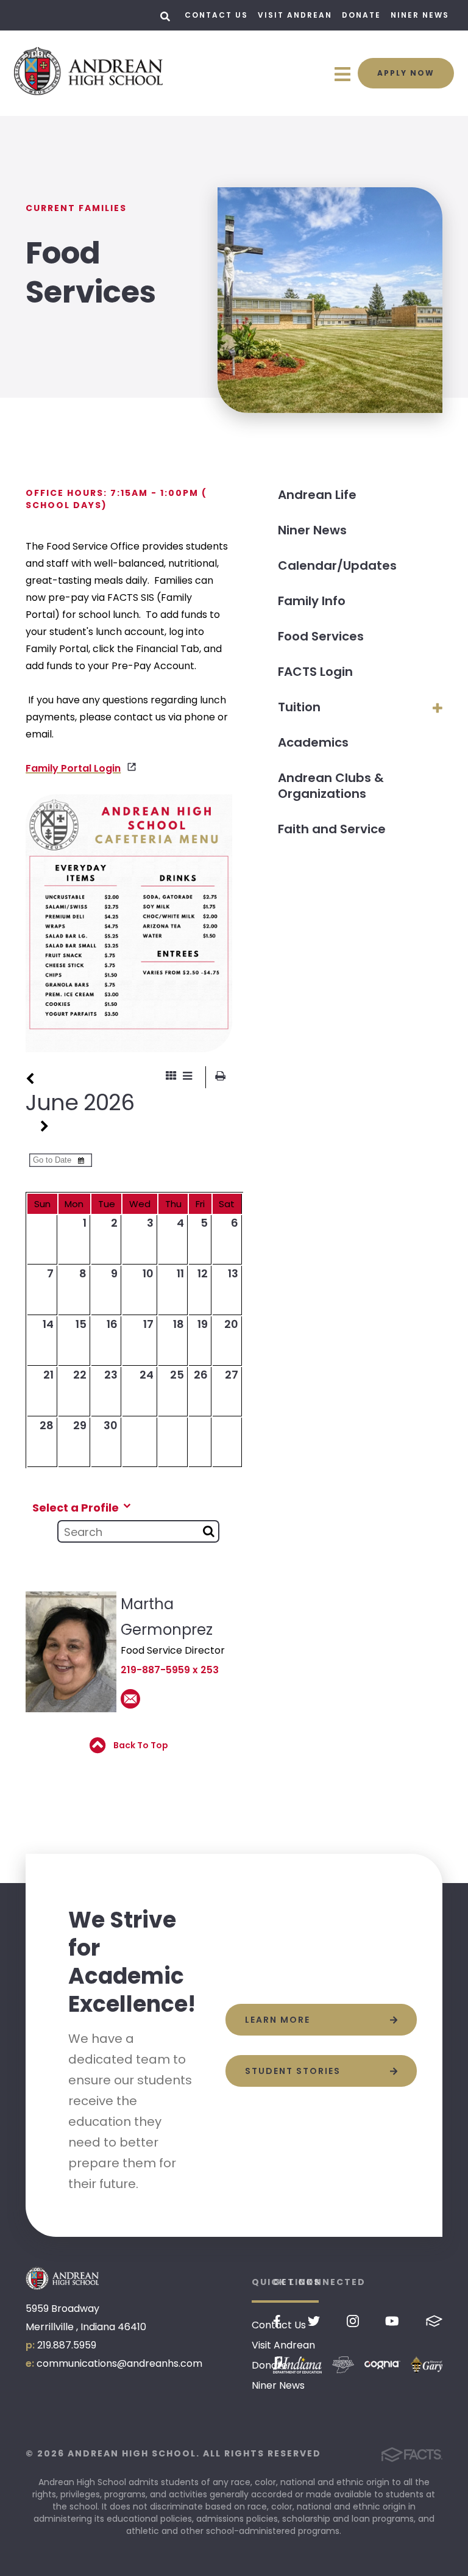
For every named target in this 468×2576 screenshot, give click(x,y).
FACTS (434, 2321)
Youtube (392, 2321)
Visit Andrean (295, 15)
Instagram (353, 2321)
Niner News (420, 15)
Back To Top (140, 1745)
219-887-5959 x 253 (170, 1670)
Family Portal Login (73, 768)
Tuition (299, 707)
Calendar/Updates (337, 565)
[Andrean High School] (62, 2278)
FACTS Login (315, 672)
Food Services (321, 636)
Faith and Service (332, 829)
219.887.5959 (67, 2345)
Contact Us (216, 15)
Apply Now (406, 73)
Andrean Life (317, 495)
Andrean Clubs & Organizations (331, 786)
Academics (313, 742)
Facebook (277, 2321)
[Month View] (171, 1077)
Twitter (314, 2321)
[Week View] (187, 1077)
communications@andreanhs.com (119, 2363)
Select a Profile (77, 1507)
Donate (361, 15)
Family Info (312, 601)
